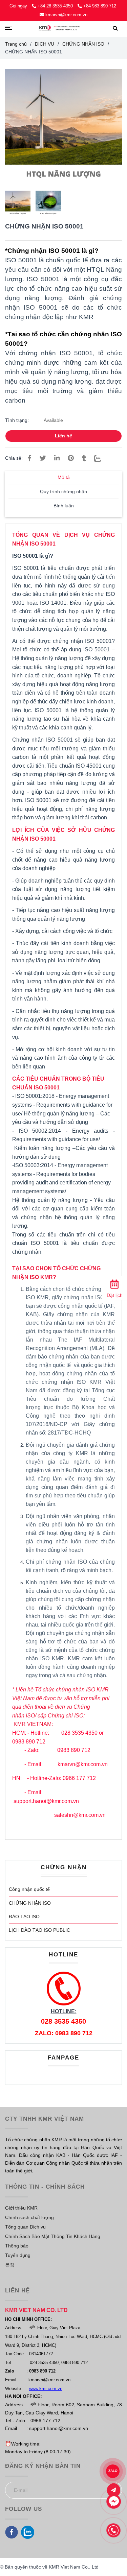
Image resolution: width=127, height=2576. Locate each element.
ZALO (113, 2471)
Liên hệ (63, 436)
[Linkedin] (57, 458)
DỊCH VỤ (45, 44)
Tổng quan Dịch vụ (25, 2227)
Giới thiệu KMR (21, 2208)
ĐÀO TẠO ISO (24, 1917)
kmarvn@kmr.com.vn (66, 15)
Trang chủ (16, 44)
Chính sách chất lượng (29, 2217)
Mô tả (64, 477)
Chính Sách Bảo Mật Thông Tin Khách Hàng (53, 2236)
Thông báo (17, 2246)
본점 (10, 2265)
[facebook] (12, 2532)
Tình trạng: (18, 420)
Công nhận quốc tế (29, 1889)
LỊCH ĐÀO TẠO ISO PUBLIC (39, 1930)
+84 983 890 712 (100, 6)
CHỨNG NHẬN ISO (30, 1903)
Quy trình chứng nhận (63, 492)
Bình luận (64, 506)
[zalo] (28, 2532)
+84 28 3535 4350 (56, 6)
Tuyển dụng (18, 2255)
